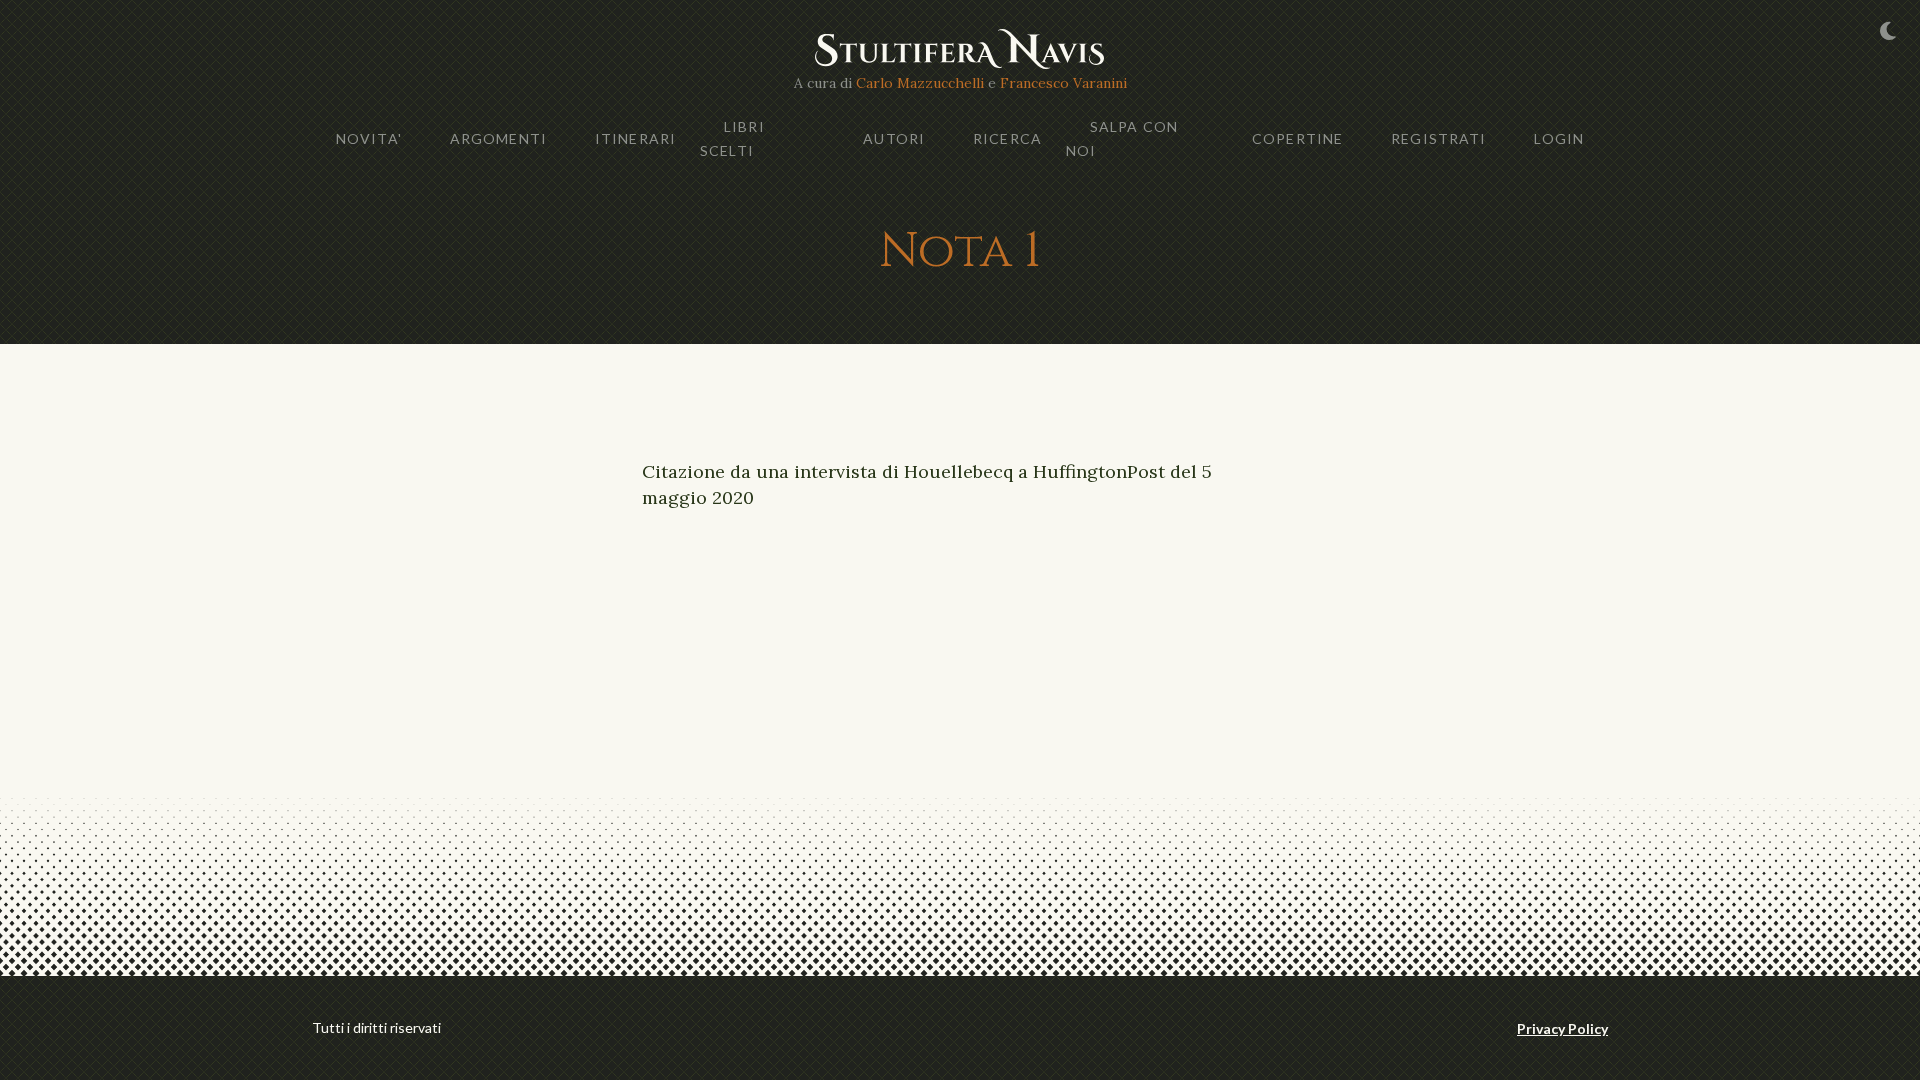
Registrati (1438, 138)
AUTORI (894, 138)
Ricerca (1007, 138)
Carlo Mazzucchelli (920, 83)
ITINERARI (635, 138)
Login (1559, 138)
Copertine (1297, 138)
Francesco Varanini (1063, 83)
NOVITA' (369, 138)
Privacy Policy (1562, 1028)
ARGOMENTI (498, 138)
